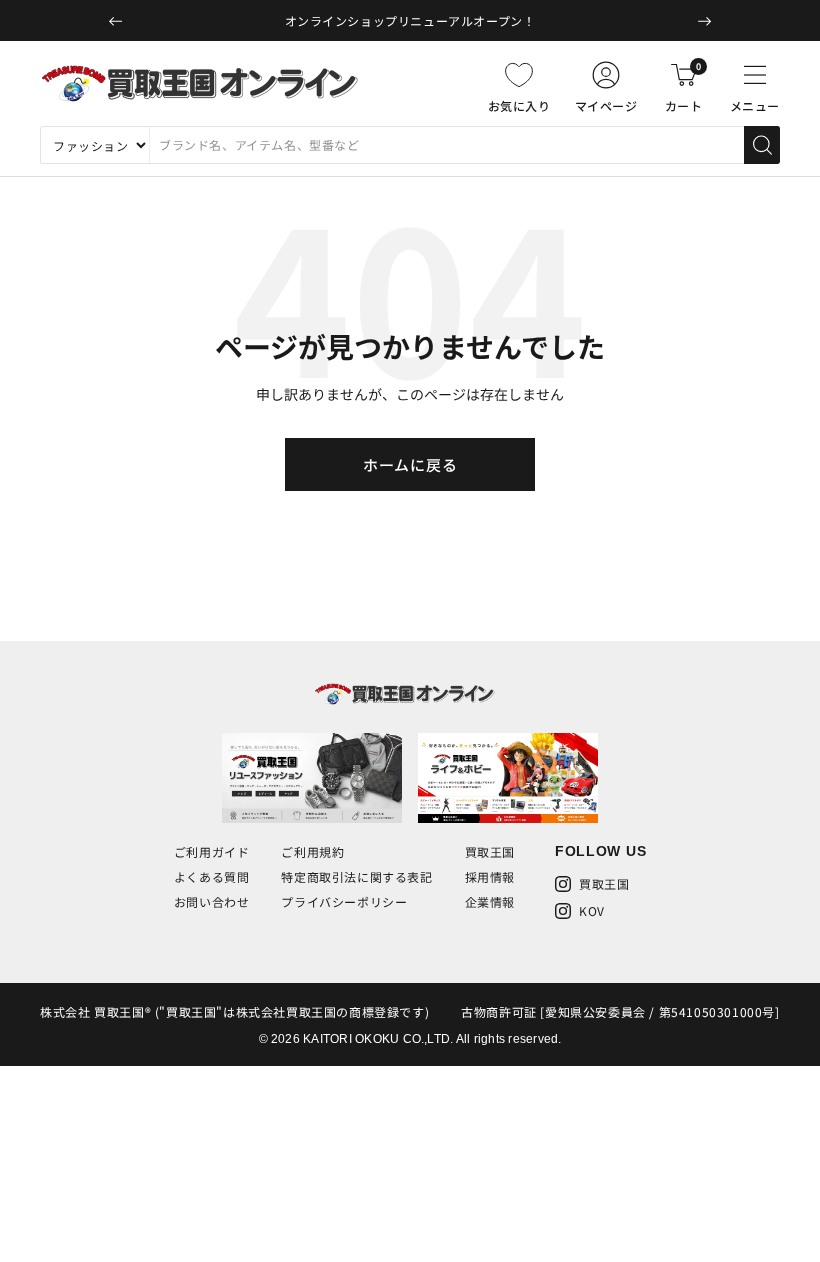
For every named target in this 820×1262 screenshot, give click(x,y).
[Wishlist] (519, 75)
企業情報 (490, 901)
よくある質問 (212, 876)
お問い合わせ (212, 901)
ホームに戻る (410, 464)
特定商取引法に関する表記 (356, 876)
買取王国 (490, 851)
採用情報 (490, 876)
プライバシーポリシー (344, 901)
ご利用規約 (312, 851)
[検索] (762, 145)
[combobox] (446, 145)
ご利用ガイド (212, 851)
